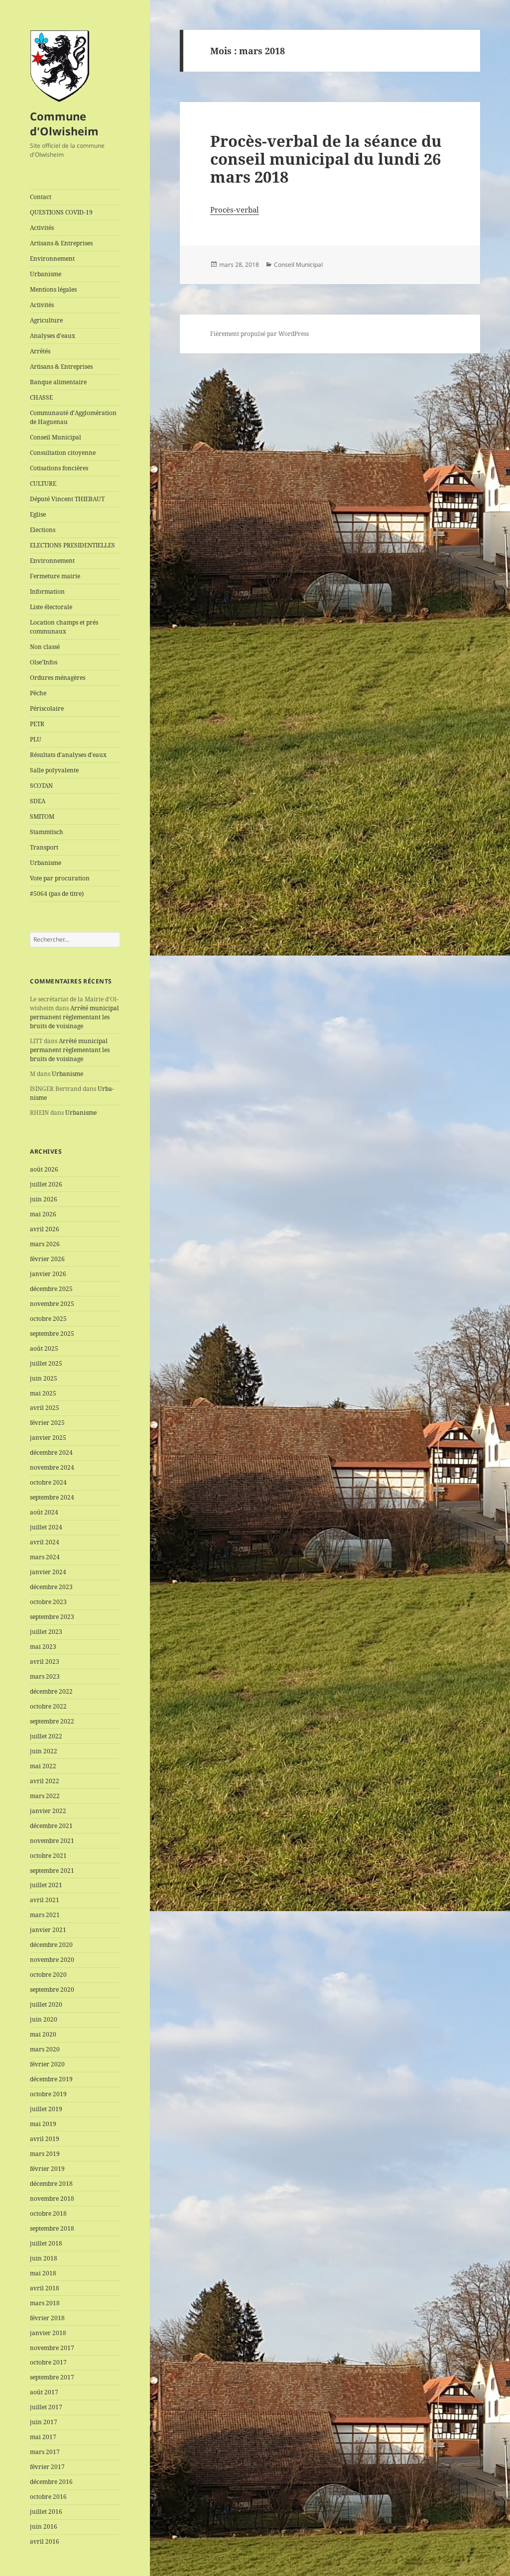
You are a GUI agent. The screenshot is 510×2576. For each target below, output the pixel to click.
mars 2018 (45, 2303)
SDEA (38, 801)
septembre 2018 (52, 2228)
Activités (42, 228)
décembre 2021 (51, 1826)
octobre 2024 (48, 1482)
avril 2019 (45, 2139)
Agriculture (46, 320)
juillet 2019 (46, 2109)
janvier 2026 (48, 1274)
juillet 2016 (46, 2512)
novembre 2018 (52, 2199)
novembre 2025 (52, 1304)
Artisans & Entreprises (61, 243)
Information (47, 591)
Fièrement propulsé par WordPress (259, 334)
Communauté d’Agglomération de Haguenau (73, 417)
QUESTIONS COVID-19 (61, 212)
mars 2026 (45, 1244)
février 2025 (47, 1423)
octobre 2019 (48, 2094)
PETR (37, 724)
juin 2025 (44, 1378)
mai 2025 (43, 1393)
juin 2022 (44, 1751)
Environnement (52, 259)
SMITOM (42, 816)
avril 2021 (45, 1900)
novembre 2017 (52, 2348)
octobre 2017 (48, 2362)
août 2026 (44, 1169)
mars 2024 (45, 1557)
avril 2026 (45, 1229)
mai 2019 (43, 2124)
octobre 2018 (48, 2213)
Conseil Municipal (56, 437)
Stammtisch (47, 832)
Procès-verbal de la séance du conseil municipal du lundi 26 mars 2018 (326, 159)
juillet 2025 (46, 1363)
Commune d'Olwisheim (64, 123)
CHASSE (41, 397)
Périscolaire (47, 708)
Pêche (38, 693)
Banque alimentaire (58, 382)
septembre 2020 (52, 1989)
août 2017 (44, 2392)
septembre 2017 (52, 2377)
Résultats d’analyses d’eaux (68, 755)
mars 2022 (45, 1796)
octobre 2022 (48, 1706)
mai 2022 (43, 1766)
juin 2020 (44, 2019)
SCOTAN (41, 786)
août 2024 (44, 1512)
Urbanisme (46, 274)
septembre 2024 (52, 1497)
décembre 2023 (51, 1587)
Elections (43, 530)
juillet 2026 (46, 1184)
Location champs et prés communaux (64, 627)
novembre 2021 (52, 1841)
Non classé (45, 647)
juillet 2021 (46, 1885)
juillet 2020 (46, 2004)
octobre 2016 (48, 2497)
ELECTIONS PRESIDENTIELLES (72, 545)
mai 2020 (43, 2034)
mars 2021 (45, 1915)
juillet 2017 (46, 2407)
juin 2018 (44, 2258)
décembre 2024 (51, 1452)
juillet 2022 (46, 1736)
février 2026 (47, 1259)
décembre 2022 (51, 1691)
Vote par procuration (60, 878)
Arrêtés (40, 351)
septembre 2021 (52, 1871)
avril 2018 (45, 2288)
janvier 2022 (48, 1811)
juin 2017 (44, 2422)
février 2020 (47, 2064)
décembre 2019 (51, 2079)
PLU (36, 739)
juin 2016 (44, 2526)
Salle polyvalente (54, 770)
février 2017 (47, 2467)
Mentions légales (53, 289)
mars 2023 (45, 1676)
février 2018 (47, 2318)
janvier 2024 (48, 1572)
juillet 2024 (46, 1527)
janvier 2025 (48, 1438)
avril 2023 (45, 1662)
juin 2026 (44, 1199)
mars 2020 (45, 2049)
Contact (41, 197)
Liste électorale (51, 607)
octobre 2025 (48, 1319)
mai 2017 (43, 2437)
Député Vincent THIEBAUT (67, 499)
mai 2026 (43, 1214)
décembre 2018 (51, 2184)
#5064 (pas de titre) (57, 894)
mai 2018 (43, 2273)
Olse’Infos (44, 662)
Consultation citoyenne (63, 453)
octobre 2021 (48, 1856)
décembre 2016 (51, 2482)
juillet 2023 (46, 1632)
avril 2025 (45, 1408)
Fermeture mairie (55, 576)
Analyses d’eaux (53, 336)
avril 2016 (45, 2541)
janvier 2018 (48, 2333)
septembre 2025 (52, 1334)
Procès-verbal (235, 210)
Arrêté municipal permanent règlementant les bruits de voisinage (74, 1017)
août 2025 (44, 1348)
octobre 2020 (48, 1975)
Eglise (38, 514)
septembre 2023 (52, 1617)
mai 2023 (43, 1647)
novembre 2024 (52, 1467)
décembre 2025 (51, 1289)
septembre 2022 (52, 1721)
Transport (44, 847)
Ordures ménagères (58, 678)
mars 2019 (45, 2154)
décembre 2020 (51, 1945)
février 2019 (47, 2169)
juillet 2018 (46, 2243)
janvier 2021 (48, 1930)
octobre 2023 (48, 1602)
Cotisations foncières (59, 468)
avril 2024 (45, 1542)
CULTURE (43, 483)
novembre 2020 (52, 1960)
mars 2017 (45, 2452)
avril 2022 (45, 1781)
